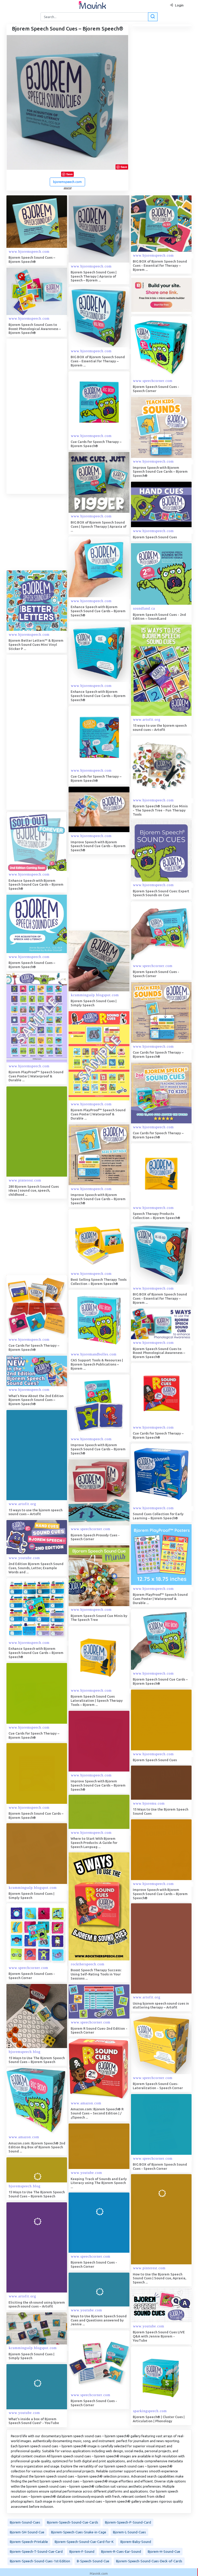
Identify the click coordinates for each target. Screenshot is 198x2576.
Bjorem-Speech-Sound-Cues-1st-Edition (40, 2561)
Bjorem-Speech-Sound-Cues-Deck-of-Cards (149, 2561)
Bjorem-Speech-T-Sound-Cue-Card (36, 2551)
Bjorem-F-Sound (82, 2551)
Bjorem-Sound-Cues (25, 2522)
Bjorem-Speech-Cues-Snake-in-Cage (79, 2532)
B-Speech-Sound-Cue (93, 2561)
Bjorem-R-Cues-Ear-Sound (121, 2551)
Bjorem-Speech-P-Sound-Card (128, 2522)
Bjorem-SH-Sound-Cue (27, 2532)
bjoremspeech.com (67, 182)
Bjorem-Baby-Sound (136, 2542)
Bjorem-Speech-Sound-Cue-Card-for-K (84, 2542)
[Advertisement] (45, 416)
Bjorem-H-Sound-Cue (164, 2551)
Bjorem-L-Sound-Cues (129, 2532)
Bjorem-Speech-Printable (29, 2542)
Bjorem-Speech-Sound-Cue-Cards (73, 2522)
